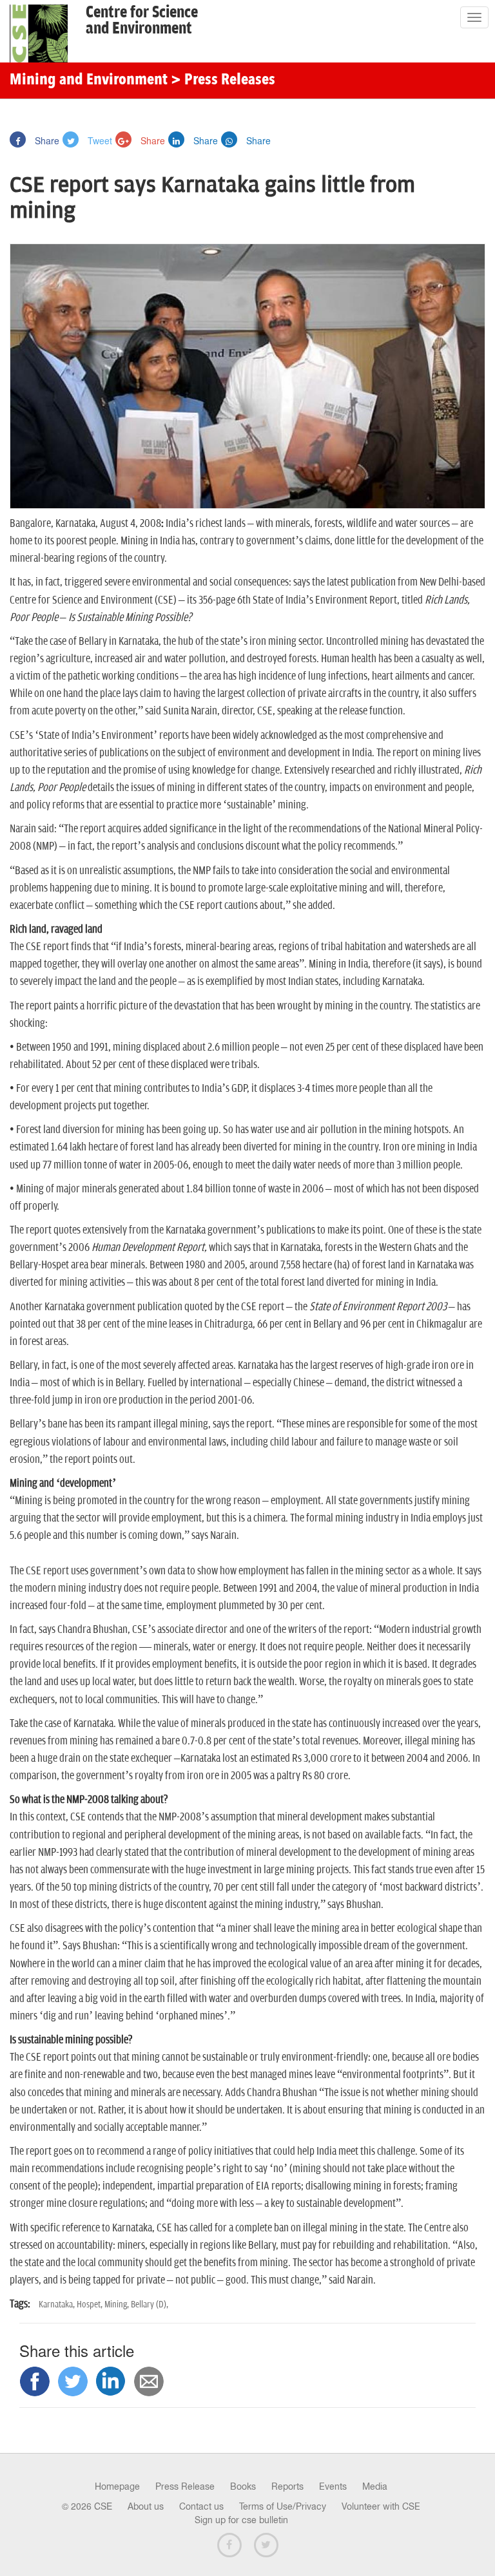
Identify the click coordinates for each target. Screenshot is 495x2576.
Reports (287, 2486)
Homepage (117, 2486)
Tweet (99, 140)
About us (146, 2506)
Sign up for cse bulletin (241, 2520)
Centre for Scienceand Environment (142, 21)
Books (243, 2486)
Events (333, 2486)
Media (375, 2486)
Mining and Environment (89, 81)
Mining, (118, 2304)
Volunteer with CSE (381, 2506)
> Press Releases (223, 81)
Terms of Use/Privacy (283, 2506)
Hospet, (91, 2304)
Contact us (201, 2506)
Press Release (185, 2486)
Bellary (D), (150, 2304)
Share (46, 140)
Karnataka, (58, 2304)
